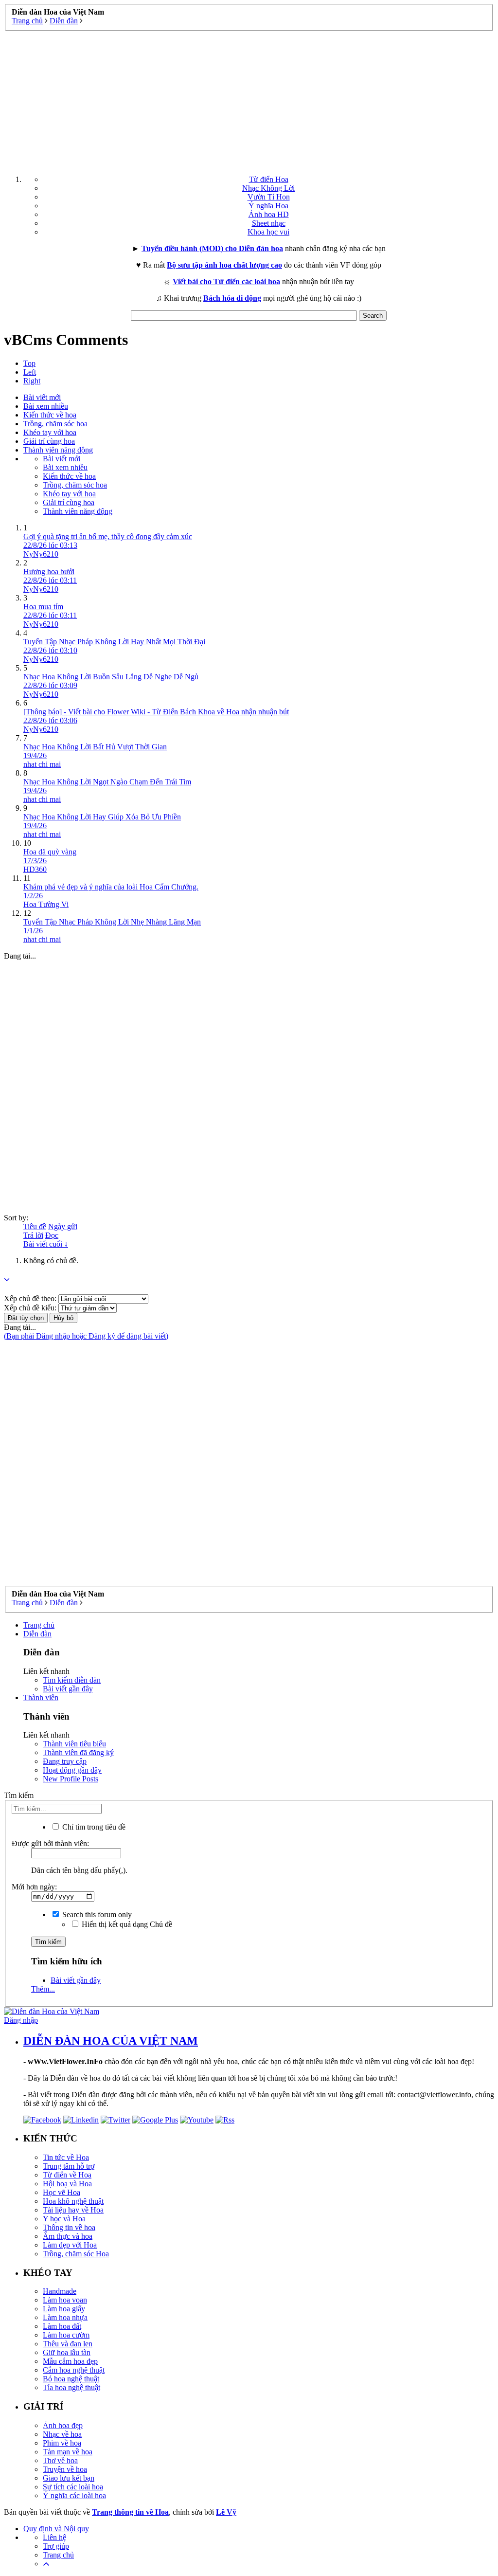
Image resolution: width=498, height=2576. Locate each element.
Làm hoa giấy (64, 2309)
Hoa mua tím (43, 607)
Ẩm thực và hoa (68, 2236)
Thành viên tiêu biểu (74, 1744)
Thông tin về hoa (69, 2227)
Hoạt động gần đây (72, 1770)
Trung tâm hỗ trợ (69, 2166)
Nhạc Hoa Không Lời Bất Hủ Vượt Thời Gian (95, 747)
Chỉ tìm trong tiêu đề (93, 1827)
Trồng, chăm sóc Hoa (76, 2254)
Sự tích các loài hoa (73, 2487)
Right (32, 381)
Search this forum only (96, 1914)
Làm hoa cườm (66, 2335)
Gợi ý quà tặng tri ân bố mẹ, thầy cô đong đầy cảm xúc (108, 536)
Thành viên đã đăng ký (78, 1752)
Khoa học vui (268, 232)
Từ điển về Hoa (67, 2175)
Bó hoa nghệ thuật (71, 2379)
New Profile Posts (71, 1779)
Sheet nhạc (269, 223)
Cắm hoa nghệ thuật (74, 2370)
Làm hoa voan (65, 2300)
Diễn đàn (37, 1634)
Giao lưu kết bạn (69, 2478)
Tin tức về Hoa (66, 2157)
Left (30, 372)
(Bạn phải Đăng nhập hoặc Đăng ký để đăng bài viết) (86, 1336)
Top (29, 363)
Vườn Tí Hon (269, 197)
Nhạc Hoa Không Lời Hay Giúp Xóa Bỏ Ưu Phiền (102, 817)
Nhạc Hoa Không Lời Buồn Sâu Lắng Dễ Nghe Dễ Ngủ (111, 677)
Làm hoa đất (62, 2326)
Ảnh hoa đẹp (63, 2425)
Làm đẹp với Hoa (70, 2245)
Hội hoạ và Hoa (67, 2184)
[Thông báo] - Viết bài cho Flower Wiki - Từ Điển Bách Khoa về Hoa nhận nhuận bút (156, 712)
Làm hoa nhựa (65, 2317)
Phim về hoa (62, 2443)
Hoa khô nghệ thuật (73, 2201)
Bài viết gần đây (68, 1689)
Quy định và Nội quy (56, 2529)
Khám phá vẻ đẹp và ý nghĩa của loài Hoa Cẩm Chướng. (111, 887)
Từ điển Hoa (269, 179)
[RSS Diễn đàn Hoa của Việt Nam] (225, 2120)
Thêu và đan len (68, 2344)
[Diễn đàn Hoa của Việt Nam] (52, 2011)
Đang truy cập (65, 1761)
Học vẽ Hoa (62, 2192)
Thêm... (43, 1989)
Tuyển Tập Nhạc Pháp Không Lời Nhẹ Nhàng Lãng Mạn (112, 922)
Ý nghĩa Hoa (268, 206)
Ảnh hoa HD (269, 214)
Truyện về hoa (65, 2469)
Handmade (60, 2291)
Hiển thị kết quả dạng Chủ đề (126, 1924)
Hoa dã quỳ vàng (50, 852)
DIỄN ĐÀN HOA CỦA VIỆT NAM (111, 2041)
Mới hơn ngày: (34, 1887)
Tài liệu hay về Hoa (73, 2210)
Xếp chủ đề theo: (30, 1298)
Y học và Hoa (64, 2219)
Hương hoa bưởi (49, 571)
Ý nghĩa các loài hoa (74, 2495)
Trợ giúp (56, 2546)
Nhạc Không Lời (268, 188)
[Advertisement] (249, 99)
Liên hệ (54, 2537)
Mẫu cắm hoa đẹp (70, 2361)
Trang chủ (39, 1625)
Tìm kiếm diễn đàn (72, 1680)
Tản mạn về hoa (68, 2452)
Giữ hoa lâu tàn (67, 2352)
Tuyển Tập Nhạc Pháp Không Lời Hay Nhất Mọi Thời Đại (114, 642)
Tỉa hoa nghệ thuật (71, 2387)
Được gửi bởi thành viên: (50, 1843)
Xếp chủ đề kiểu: (30, 1308)
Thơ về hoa (60, 2460)
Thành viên (41, 1697)
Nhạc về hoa (62, 2434)
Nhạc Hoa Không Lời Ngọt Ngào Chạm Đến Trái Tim (107, 782)
